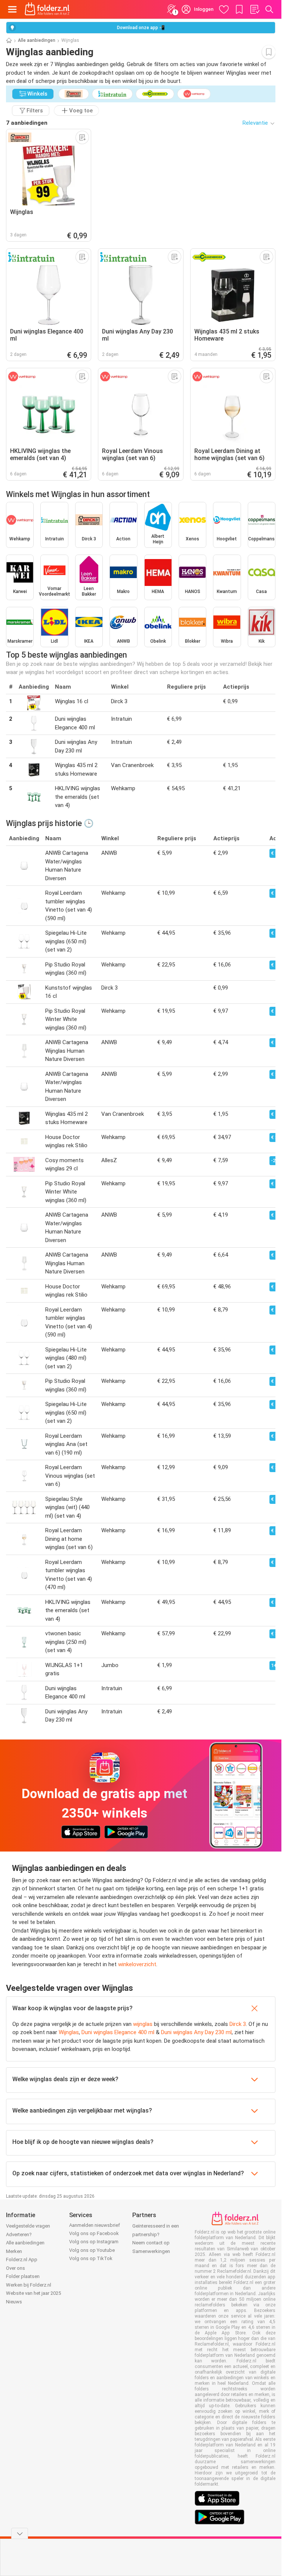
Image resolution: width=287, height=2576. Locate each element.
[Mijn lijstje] (254, 9)
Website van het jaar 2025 (33, 2293)
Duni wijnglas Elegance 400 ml (118, 2032)
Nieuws (14, 2302)
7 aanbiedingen (27, 123)
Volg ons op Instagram (94, 2242)
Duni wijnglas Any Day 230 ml (196, 2032)
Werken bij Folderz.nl (29, 2285)
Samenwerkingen (151, 2251)
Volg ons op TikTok (91, 2258)
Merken (14, 2251)
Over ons (16, 2268)
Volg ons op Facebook (94, 2233)
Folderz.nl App (22, 2260)
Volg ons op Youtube (92, 2250)
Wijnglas (69, 2032)
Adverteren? (19, 2234)
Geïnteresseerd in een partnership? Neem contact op (156, 2234)
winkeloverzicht (137, 1964)
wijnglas (143, 2024)
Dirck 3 (238, 2024)
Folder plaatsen (23, 2276)
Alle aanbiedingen (37, 40)
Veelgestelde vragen (28, 2226)
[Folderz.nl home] (47, 9)
